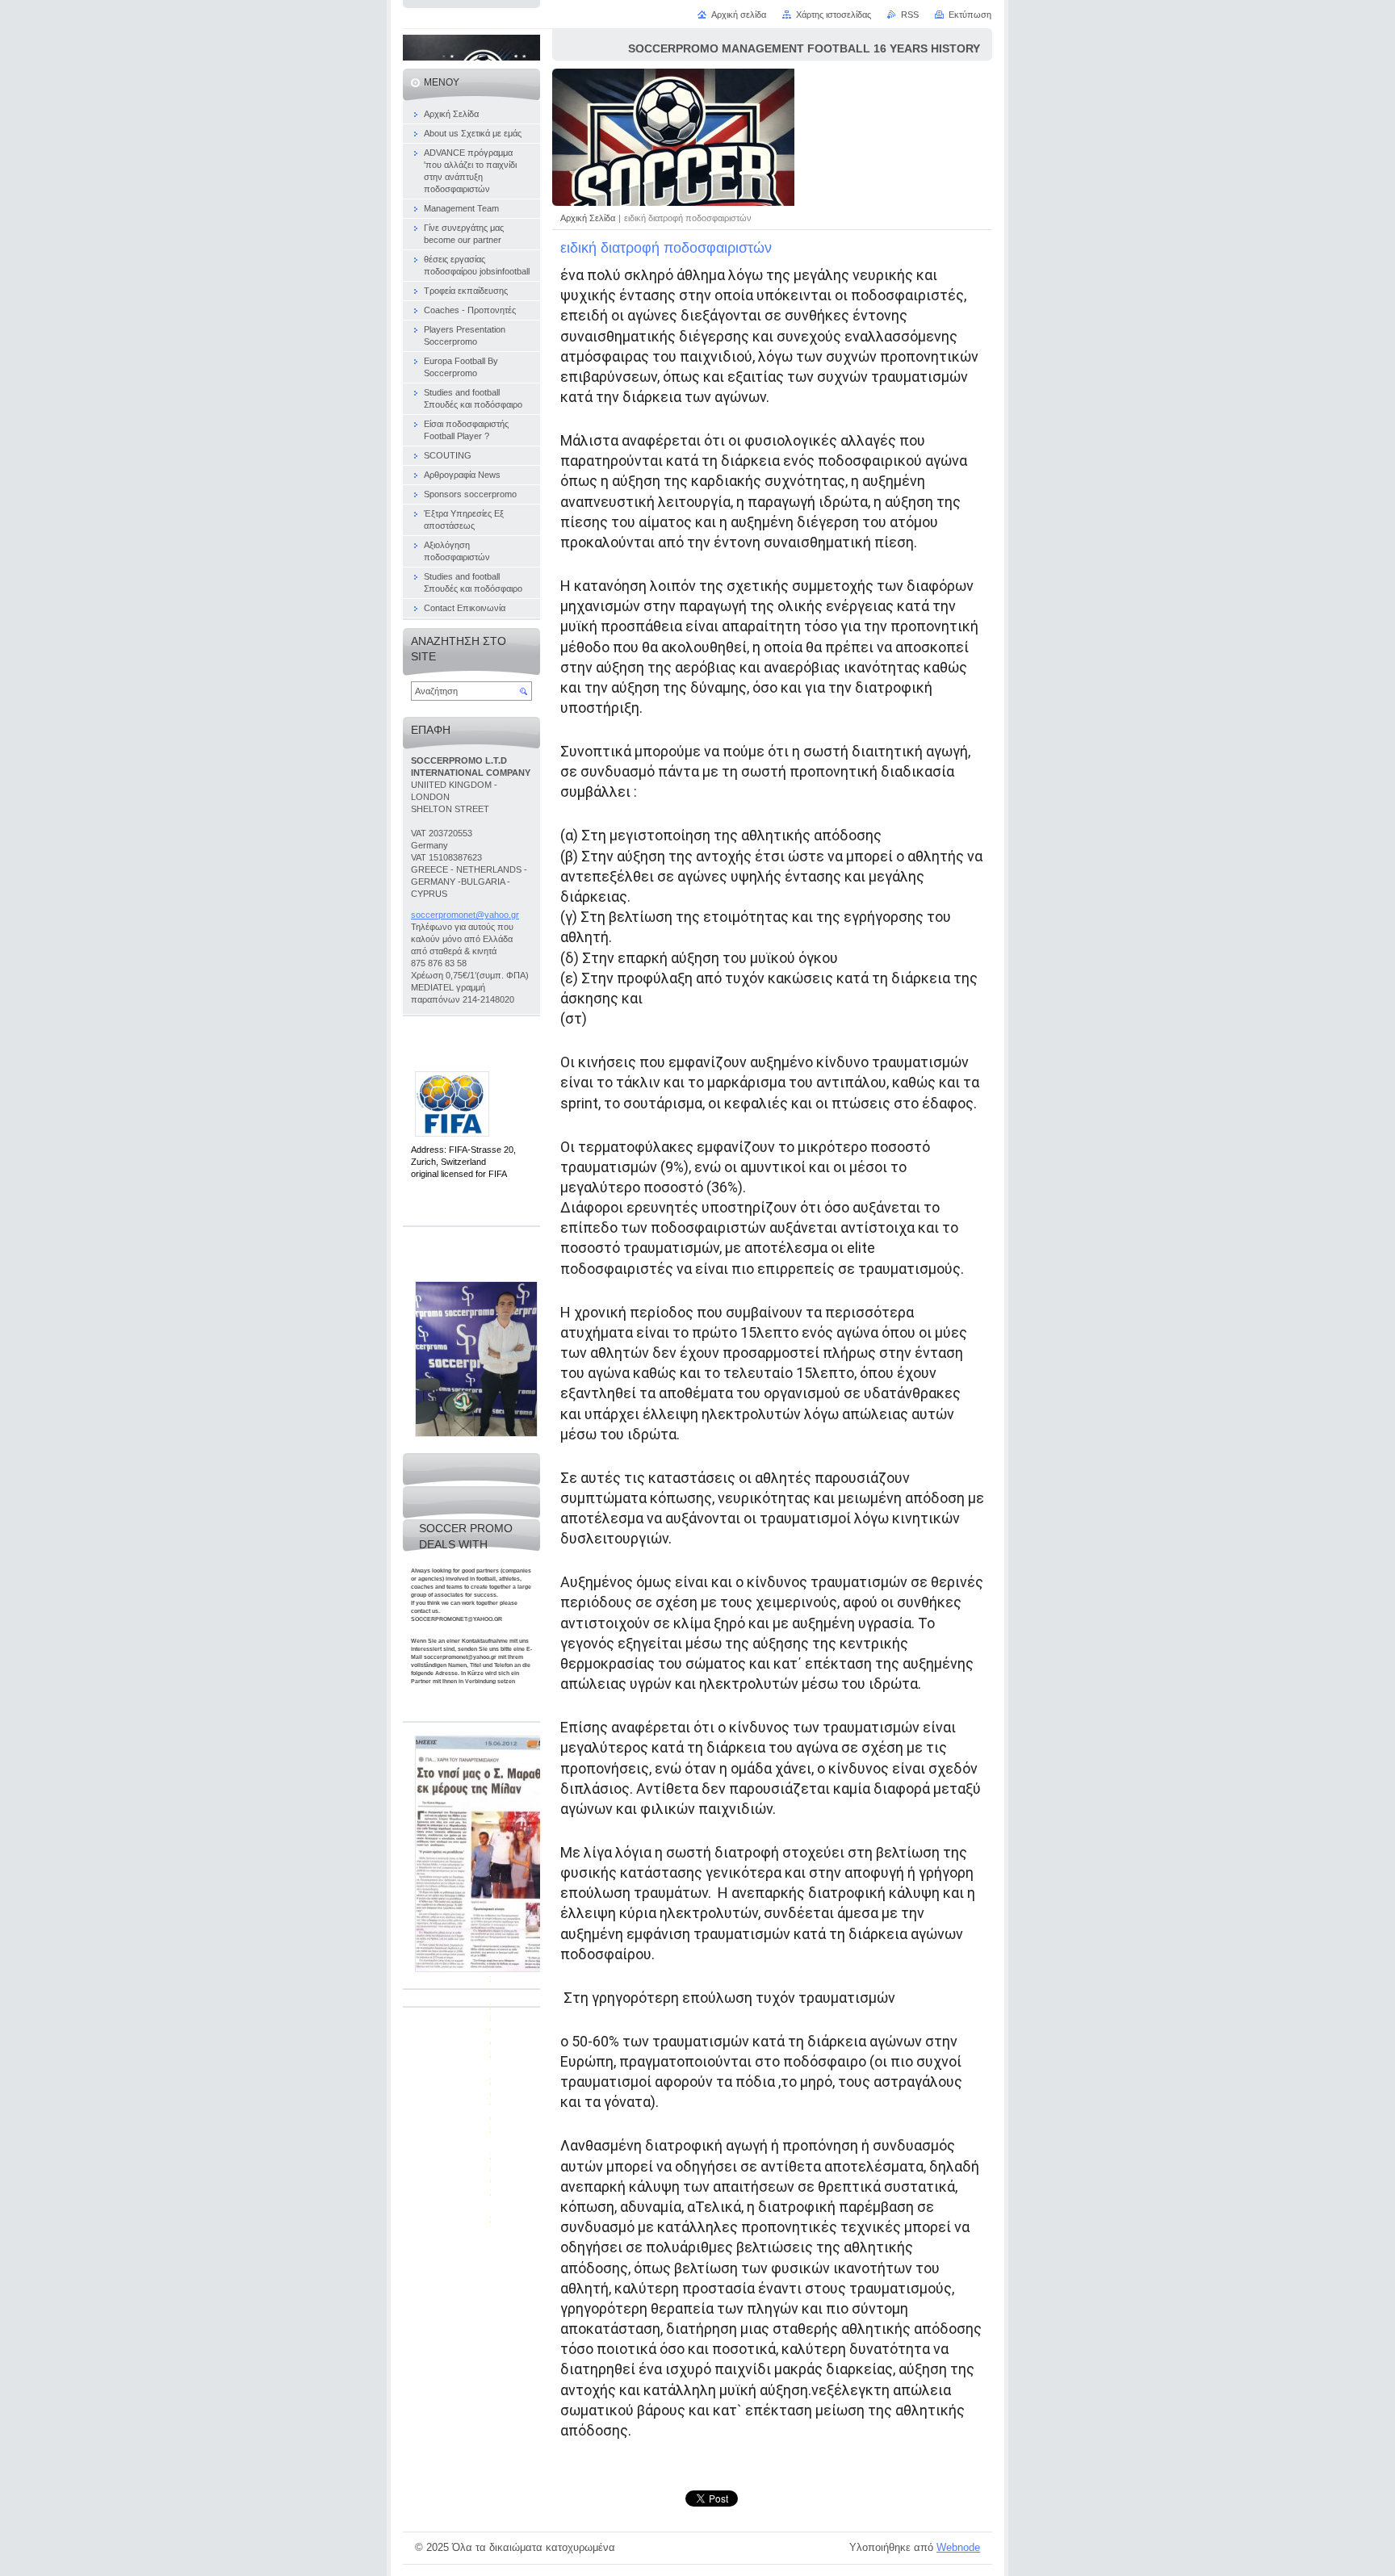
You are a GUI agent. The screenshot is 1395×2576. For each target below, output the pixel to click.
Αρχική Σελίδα (588, 218)
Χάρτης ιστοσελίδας (834, 15)
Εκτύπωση (970, 15)
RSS (910, 15)
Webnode (958, 2547)
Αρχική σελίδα (739, 15)
